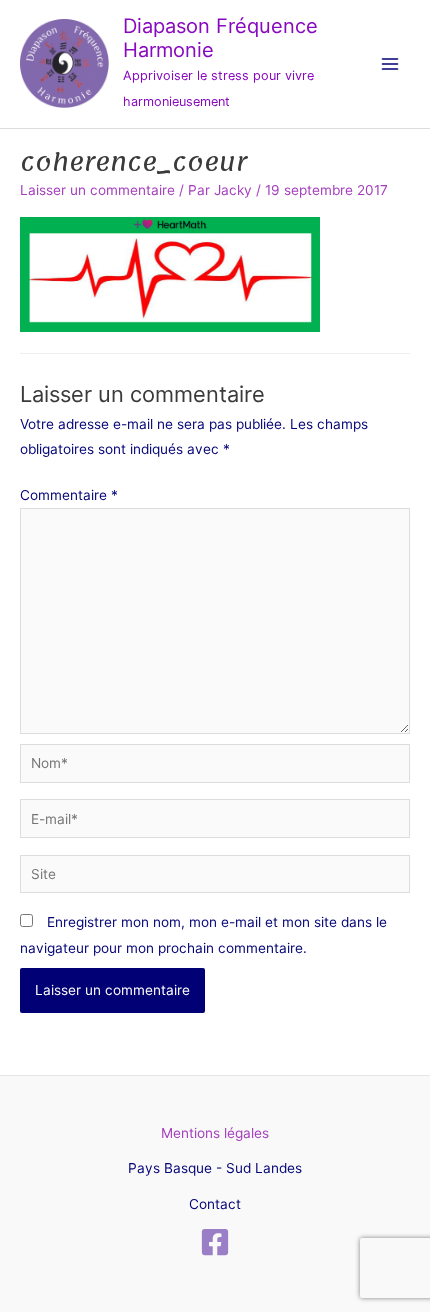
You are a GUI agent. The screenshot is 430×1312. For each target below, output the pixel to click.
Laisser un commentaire (97, 190)
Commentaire (69, 495)
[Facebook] (215, 1242)
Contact (215, 1204)
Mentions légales (215, 1133)
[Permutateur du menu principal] (390, 64)
